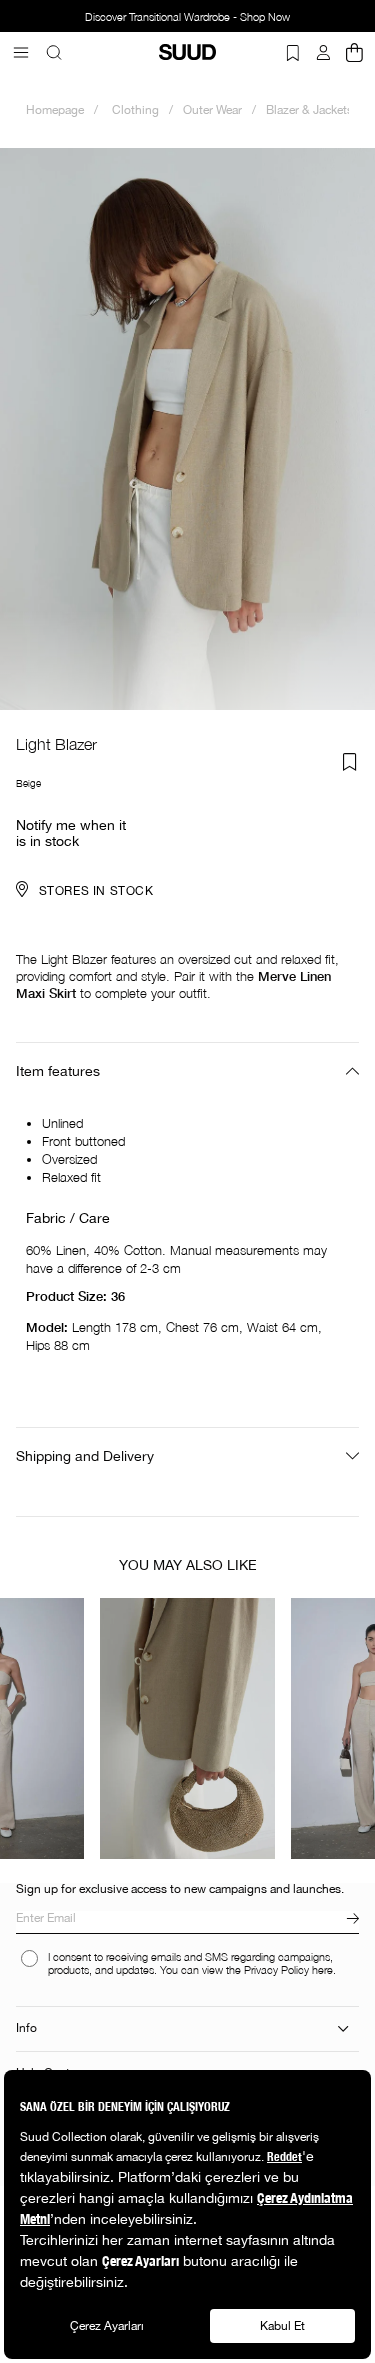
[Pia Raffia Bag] (187, 1729)
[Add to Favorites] (350, 762)
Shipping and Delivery (85, 1456)
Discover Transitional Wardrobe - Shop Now (187, 17)
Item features (58, 1071)
